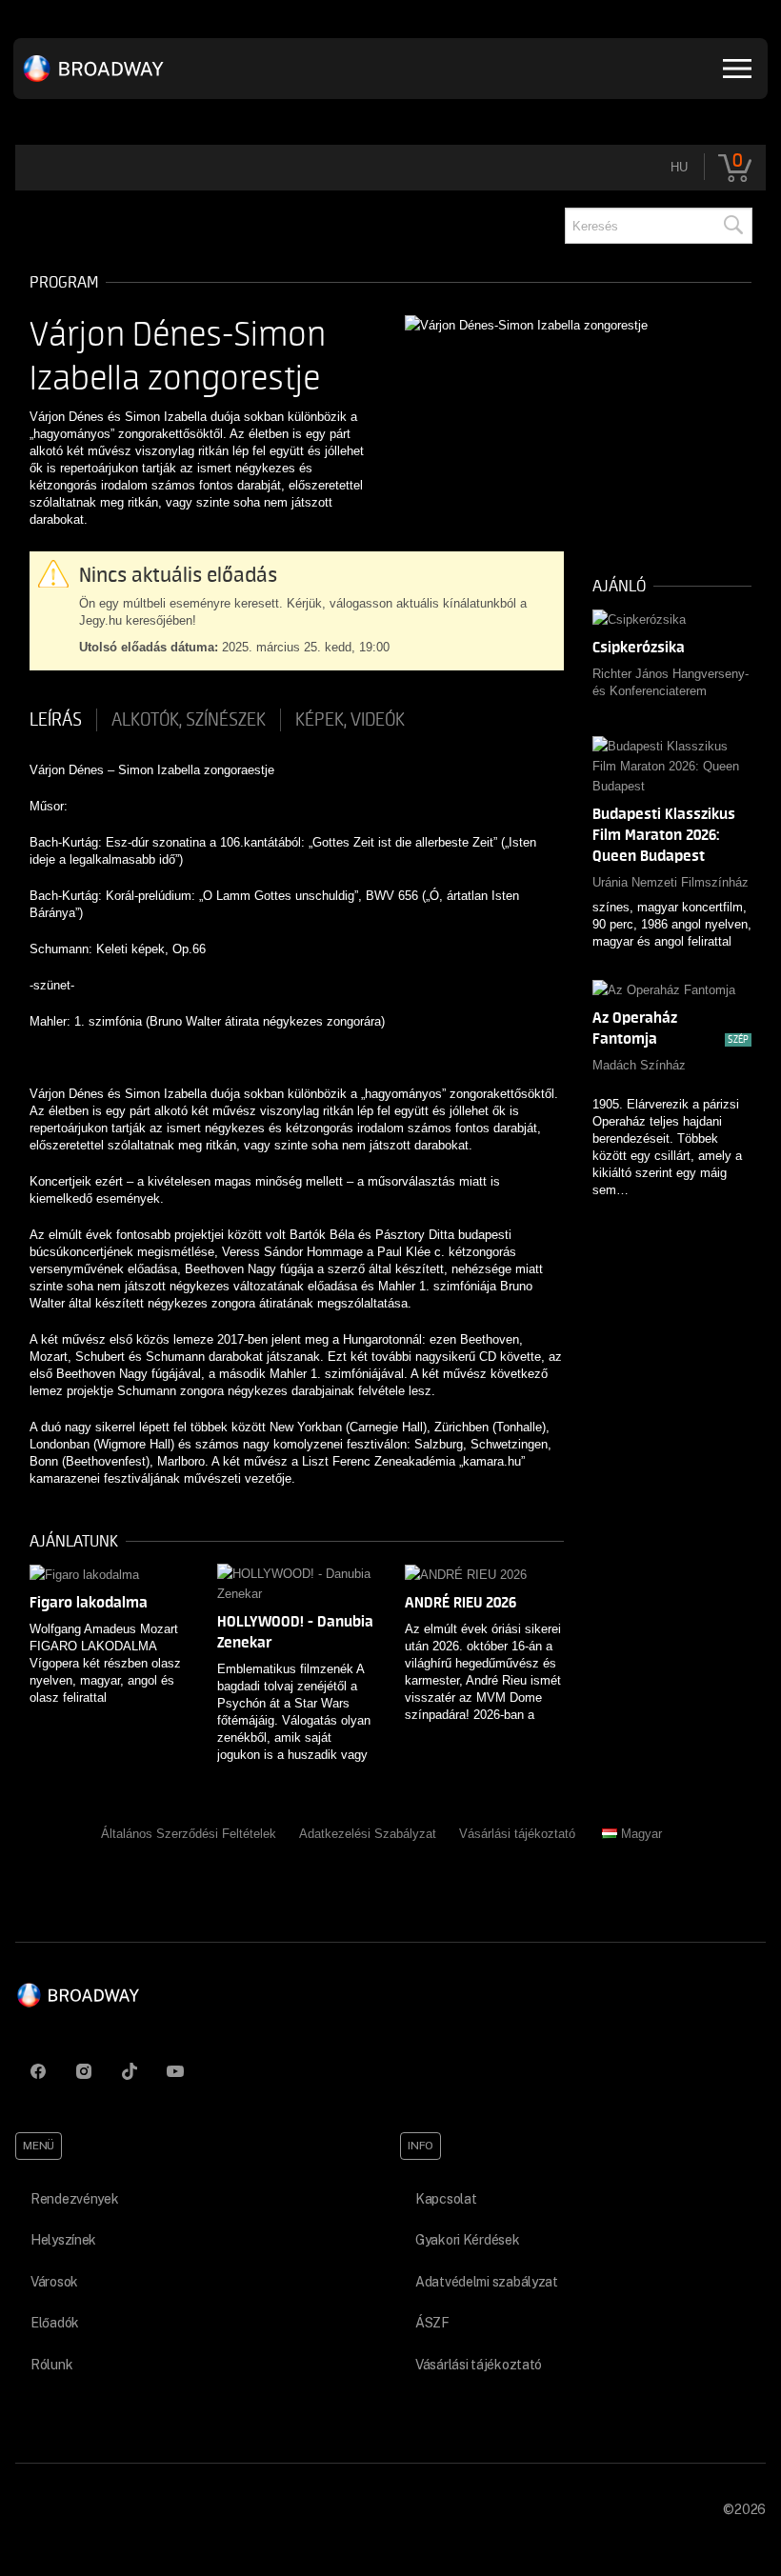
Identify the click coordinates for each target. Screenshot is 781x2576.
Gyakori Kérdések (468, 2240)
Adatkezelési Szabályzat (368, 1834)
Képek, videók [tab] (350, 720)
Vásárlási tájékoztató (517, 1834)
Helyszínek (63, 2240)
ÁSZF (432, 2323)
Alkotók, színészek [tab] (189, 720)
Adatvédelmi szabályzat (487, 2282)
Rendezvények (75, 2199)
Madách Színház (639, 1065)
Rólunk (51, 2365)
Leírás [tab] (56, 720)
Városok (54, 2282)
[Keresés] (732, 226)
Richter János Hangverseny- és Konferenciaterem (671, 682)
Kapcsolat (446, 2199)
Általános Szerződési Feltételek (189, 1834)
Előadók (55, 2323)
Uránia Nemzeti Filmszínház (671, 882)
